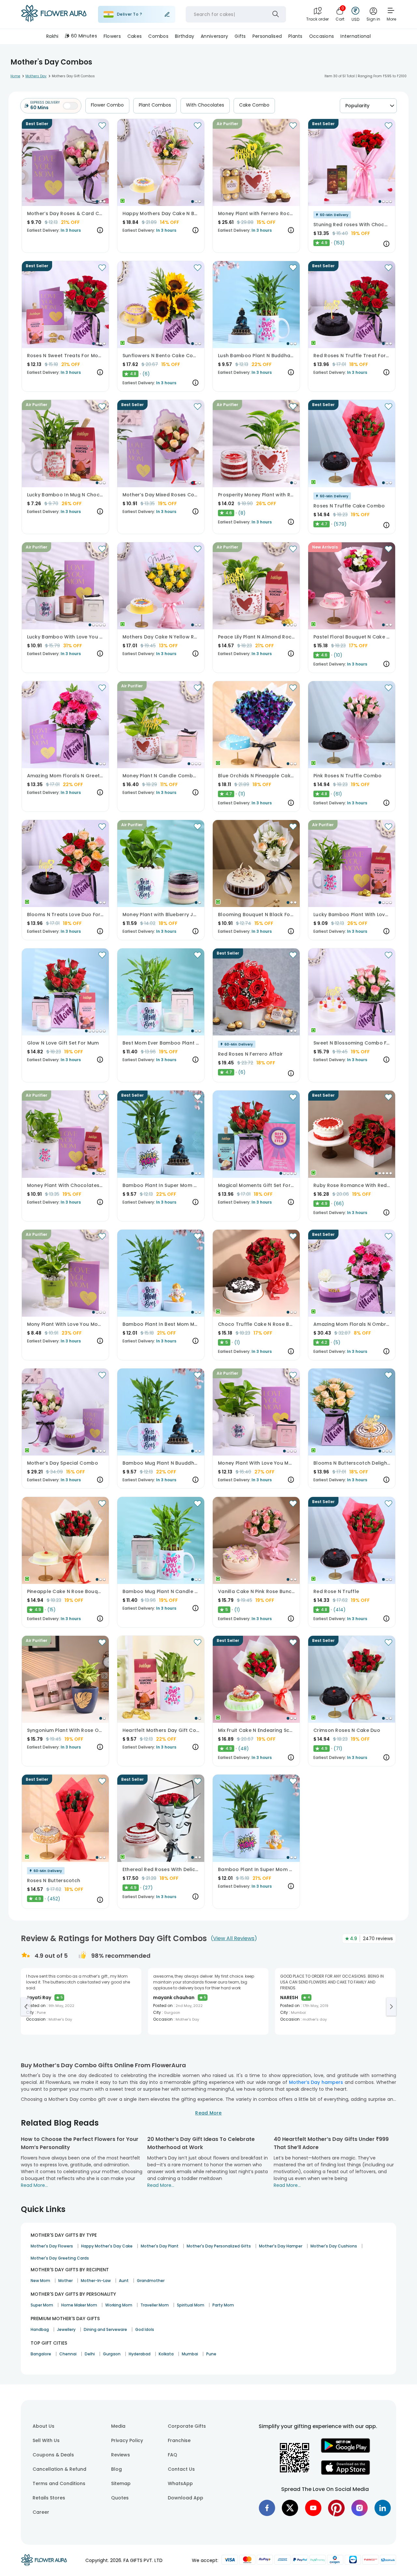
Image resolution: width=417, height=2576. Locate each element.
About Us (43, 2426)
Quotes (120, 2498)
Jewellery (66, 2329)
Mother (65, 2281)
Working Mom (119, 2305)
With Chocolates (205, 105)
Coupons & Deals (53, 2455)
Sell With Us (46, 2440)
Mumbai (190, 2354)
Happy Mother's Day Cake (107, 2246)
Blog (116, 2469)
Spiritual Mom (191, 2305)
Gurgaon (112, 2354)
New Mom (40, 2281)
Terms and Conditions (59, 2483)
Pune (211, 2354)
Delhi (90, 2354)
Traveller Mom (155, 2305)
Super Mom (42, 2305)
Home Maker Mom (79, 2305)
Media (118, 2426)
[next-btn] (391, 2007)
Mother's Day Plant (160, 2246)
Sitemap (121, 2483)
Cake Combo (254, 105)
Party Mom (223, 2305)
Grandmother (151, 2281)
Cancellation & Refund (59, 2469)
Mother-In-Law (96, 2281)
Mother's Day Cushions (334, 2246)
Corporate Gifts (187, 2426)
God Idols (145, 2329)
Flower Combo (107, 105)
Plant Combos (155, 105)
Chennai (68, 2354)
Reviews (121, 2455)
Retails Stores (49, 2498)
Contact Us (181, 2469)
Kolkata (166, 2354)
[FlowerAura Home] (54, 15)
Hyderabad (140, 2354)
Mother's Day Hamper (281, 2246)
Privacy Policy (127, 2440)
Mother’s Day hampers (316, 2082)
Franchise (179, 2440)
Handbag (40, 2329)
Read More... (34, 2185)
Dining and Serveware (105, 2329)
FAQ (173, 2455)
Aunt (124, 2281)
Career (41, 2512)
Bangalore (41, 2354)
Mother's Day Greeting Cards (60, 2258)
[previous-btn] (26, 2007)
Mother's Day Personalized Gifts (219, 2246)
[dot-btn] (97, 201)
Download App (186, 2498)
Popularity (357, 106)
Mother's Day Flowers (52, 2246)
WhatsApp (180, 2483)
